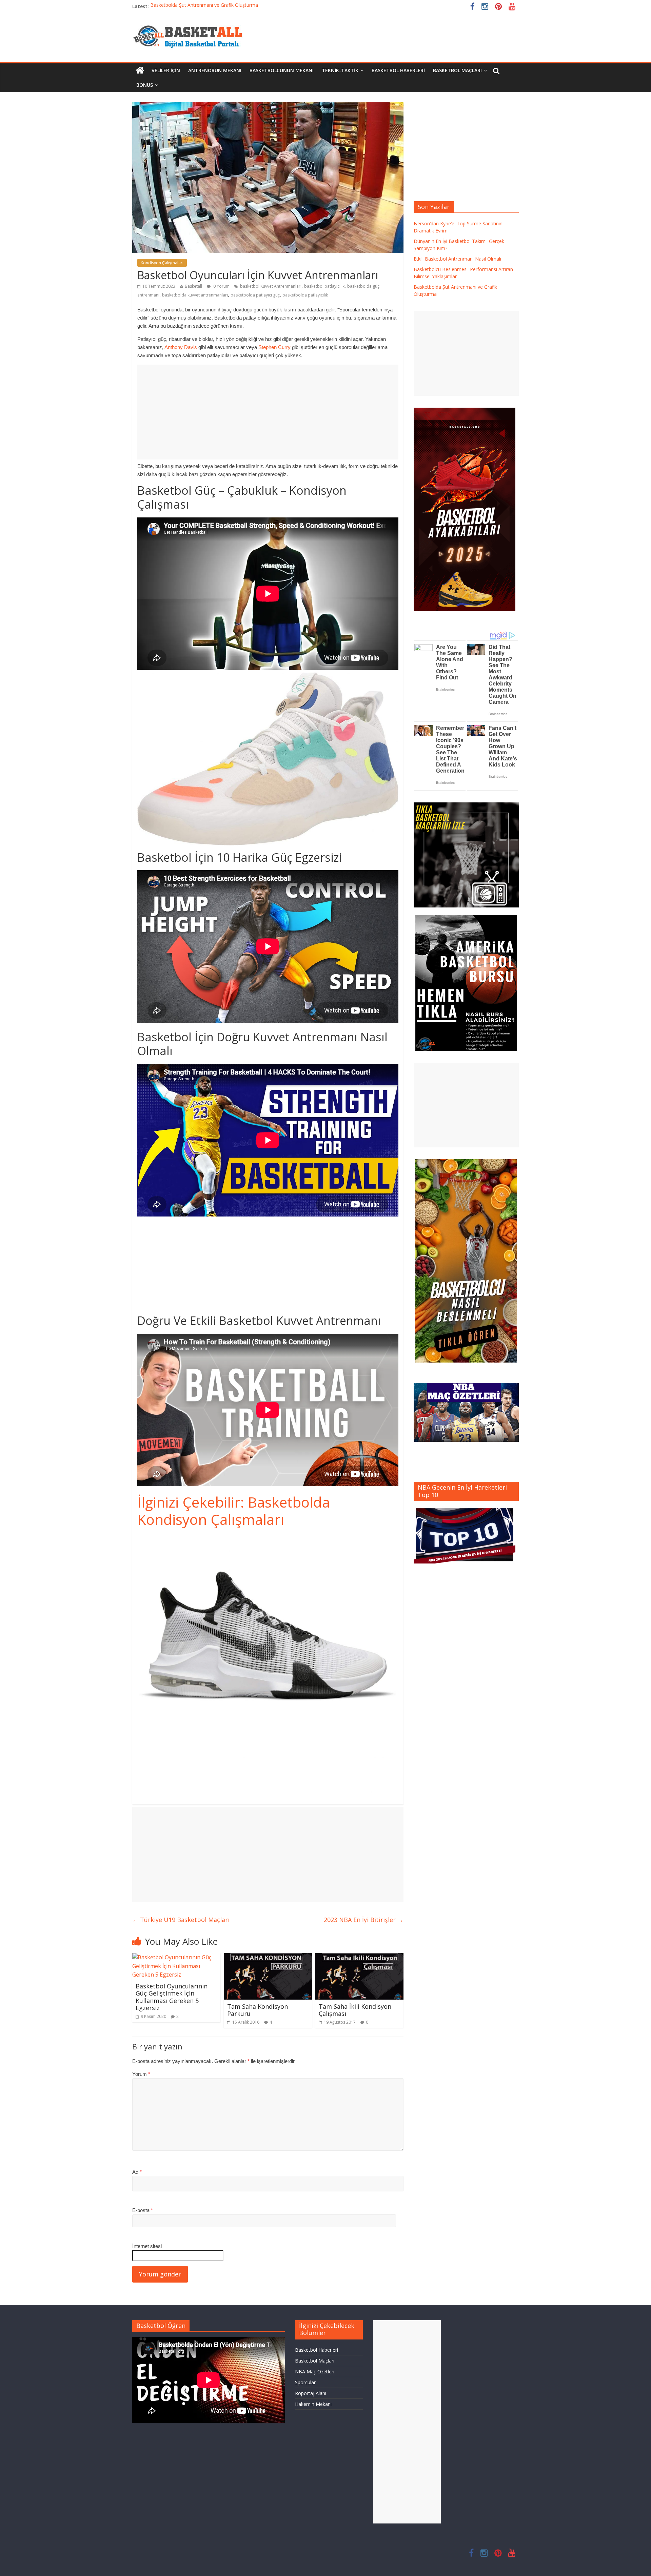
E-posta (143, 2210)
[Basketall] (192, 24)
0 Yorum (221, 286)
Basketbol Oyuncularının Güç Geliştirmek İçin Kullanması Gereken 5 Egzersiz (172, 1997)
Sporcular (305, 2382)
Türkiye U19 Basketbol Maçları (181, 1920)
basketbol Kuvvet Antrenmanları (271, 286)
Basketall (193, 286)
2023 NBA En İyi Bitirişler (364, 1920)
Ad (137, 2172)
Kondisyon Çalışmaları (162, 263)
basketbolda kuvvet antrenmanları (195, 295)
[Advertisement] (268, 412)
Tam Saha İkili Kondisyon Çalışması (355, 2010)
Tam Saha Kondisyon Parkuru (258, 2010)
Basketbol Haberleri (398, 70)
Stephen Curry (274, 347)
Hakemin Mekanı (313, 2404)
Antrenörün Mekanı (215, 70)
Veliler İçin (166, 70)
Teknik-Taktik (340, 70)
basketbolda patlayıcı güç (255, 295)
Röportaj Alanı (311, 2393)
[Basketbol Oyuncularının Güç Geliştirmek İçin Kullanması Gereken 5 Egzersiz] (176, 1957)
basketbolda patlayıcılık (305, 295)
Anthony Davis (181, 347)
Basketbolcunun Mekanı (282, 70)
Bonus (145, 85)
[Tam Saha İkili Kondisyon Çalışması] (359, 1957)
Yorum (141, 2074)
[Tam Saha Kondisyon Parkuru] (268, 1957)
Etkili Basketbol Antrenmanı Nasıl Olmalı (457, 259)
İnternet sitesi (147, 2246)
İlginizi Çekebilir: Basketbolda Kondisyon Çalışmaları (234, 1510)
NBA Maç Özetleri (315, 2371)
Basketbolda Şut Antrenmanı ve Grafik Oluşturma (204, 6)
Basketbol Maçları (457, 70)
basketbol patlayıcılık (324, 286)
